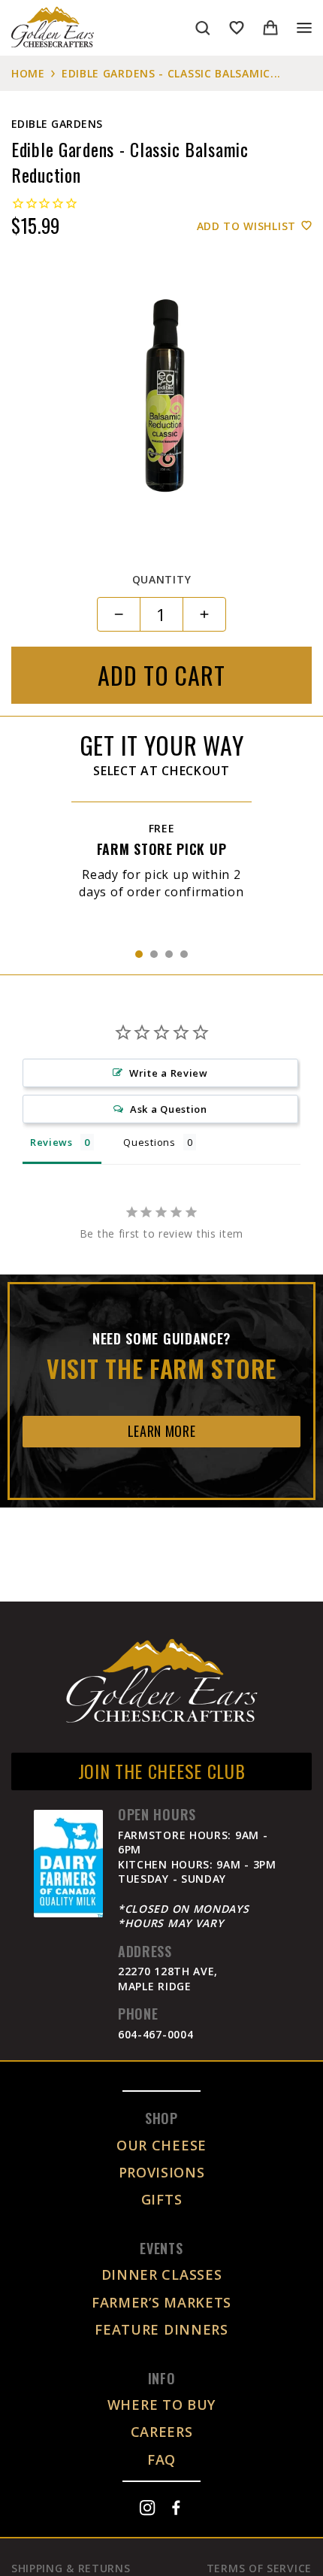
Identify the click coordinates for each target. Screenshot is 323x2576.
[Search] (203, 28)
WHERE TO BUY (161, 2405)
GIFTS (162, 2199)
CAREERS (162, 2432)
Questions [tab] (149, 1142)
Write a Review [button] (169, 1073)
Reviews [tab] (51, 1142)
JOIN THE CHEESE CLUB (162, 1771)
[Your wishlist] (237, 28)
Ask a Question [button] (169, 1109)
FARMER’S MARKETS (161, 2302)
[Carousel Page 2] (154, 954)
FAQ (161, 2459)
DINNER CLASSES (162, 2274)
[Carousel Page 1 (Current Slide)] (139, 954)
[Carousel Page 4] (184, 954)
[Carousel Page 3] (169, 954)
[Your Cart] (270, 28)
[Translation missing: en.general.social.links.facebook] (176, 2508)
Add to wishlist (247, 226)
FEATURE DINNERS (161, 2329)
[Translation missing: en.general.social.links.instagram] (147, 2508)
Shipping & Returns (71, 2568)
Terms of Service (259, 2568)
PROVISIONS (162, 2172)
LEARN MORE (162, 1431)
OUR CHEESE (161, 2145)
